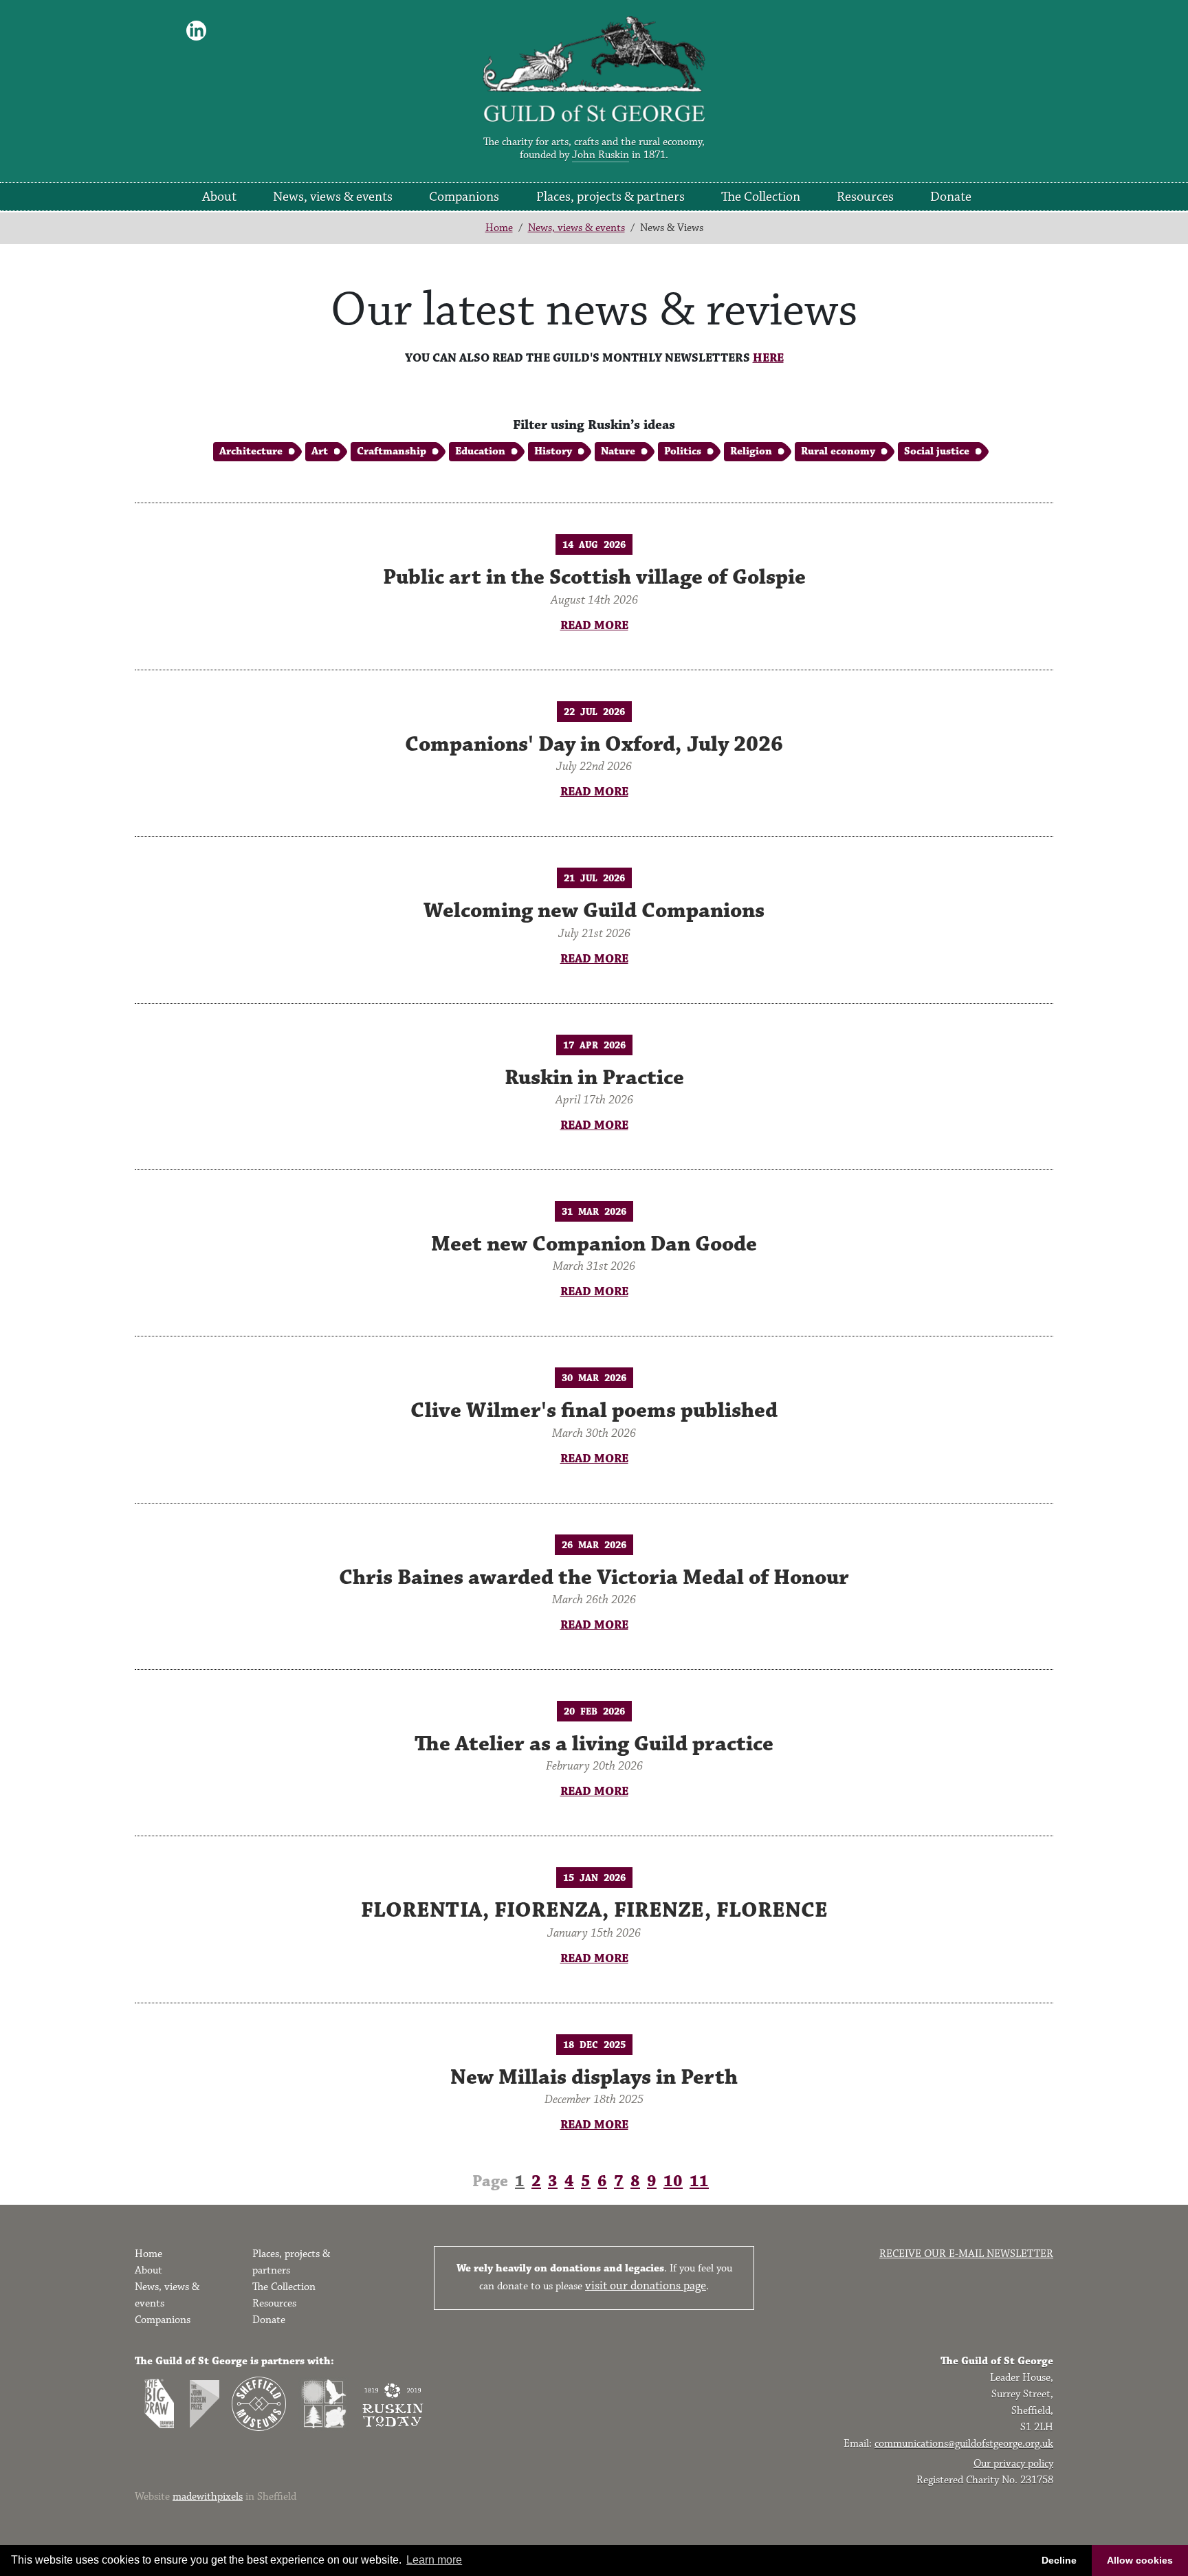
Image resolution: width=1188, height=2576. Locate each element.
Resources (865, 197)
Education (480, 451)
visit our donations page (646, 2286)
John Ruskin (601, 155)
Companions (464, 197)
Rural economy (838, 451)
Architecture (251, 451)
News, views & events (333, 197)
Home (499, 228)
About (219, 197)
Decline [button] (1059, 2560)
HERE (768, 358)
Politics (683, 451)
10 (673, 2181)
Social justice (937, 451)
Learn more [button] (434, 2560)
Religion (751, 451)
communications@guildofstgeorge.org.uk (964, 2444)
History (553, 451)
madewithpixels (208, 2497)
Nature (618, 451)
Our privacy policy (1013, 2464)
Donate (951, 197)
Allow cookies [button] (1140, 2560)
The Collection (761, 197)
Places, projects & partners (610, 197)
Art (320, 451)
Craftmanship (392, 451)
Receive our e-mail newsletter (966, 2254)
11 (699, 2181)
